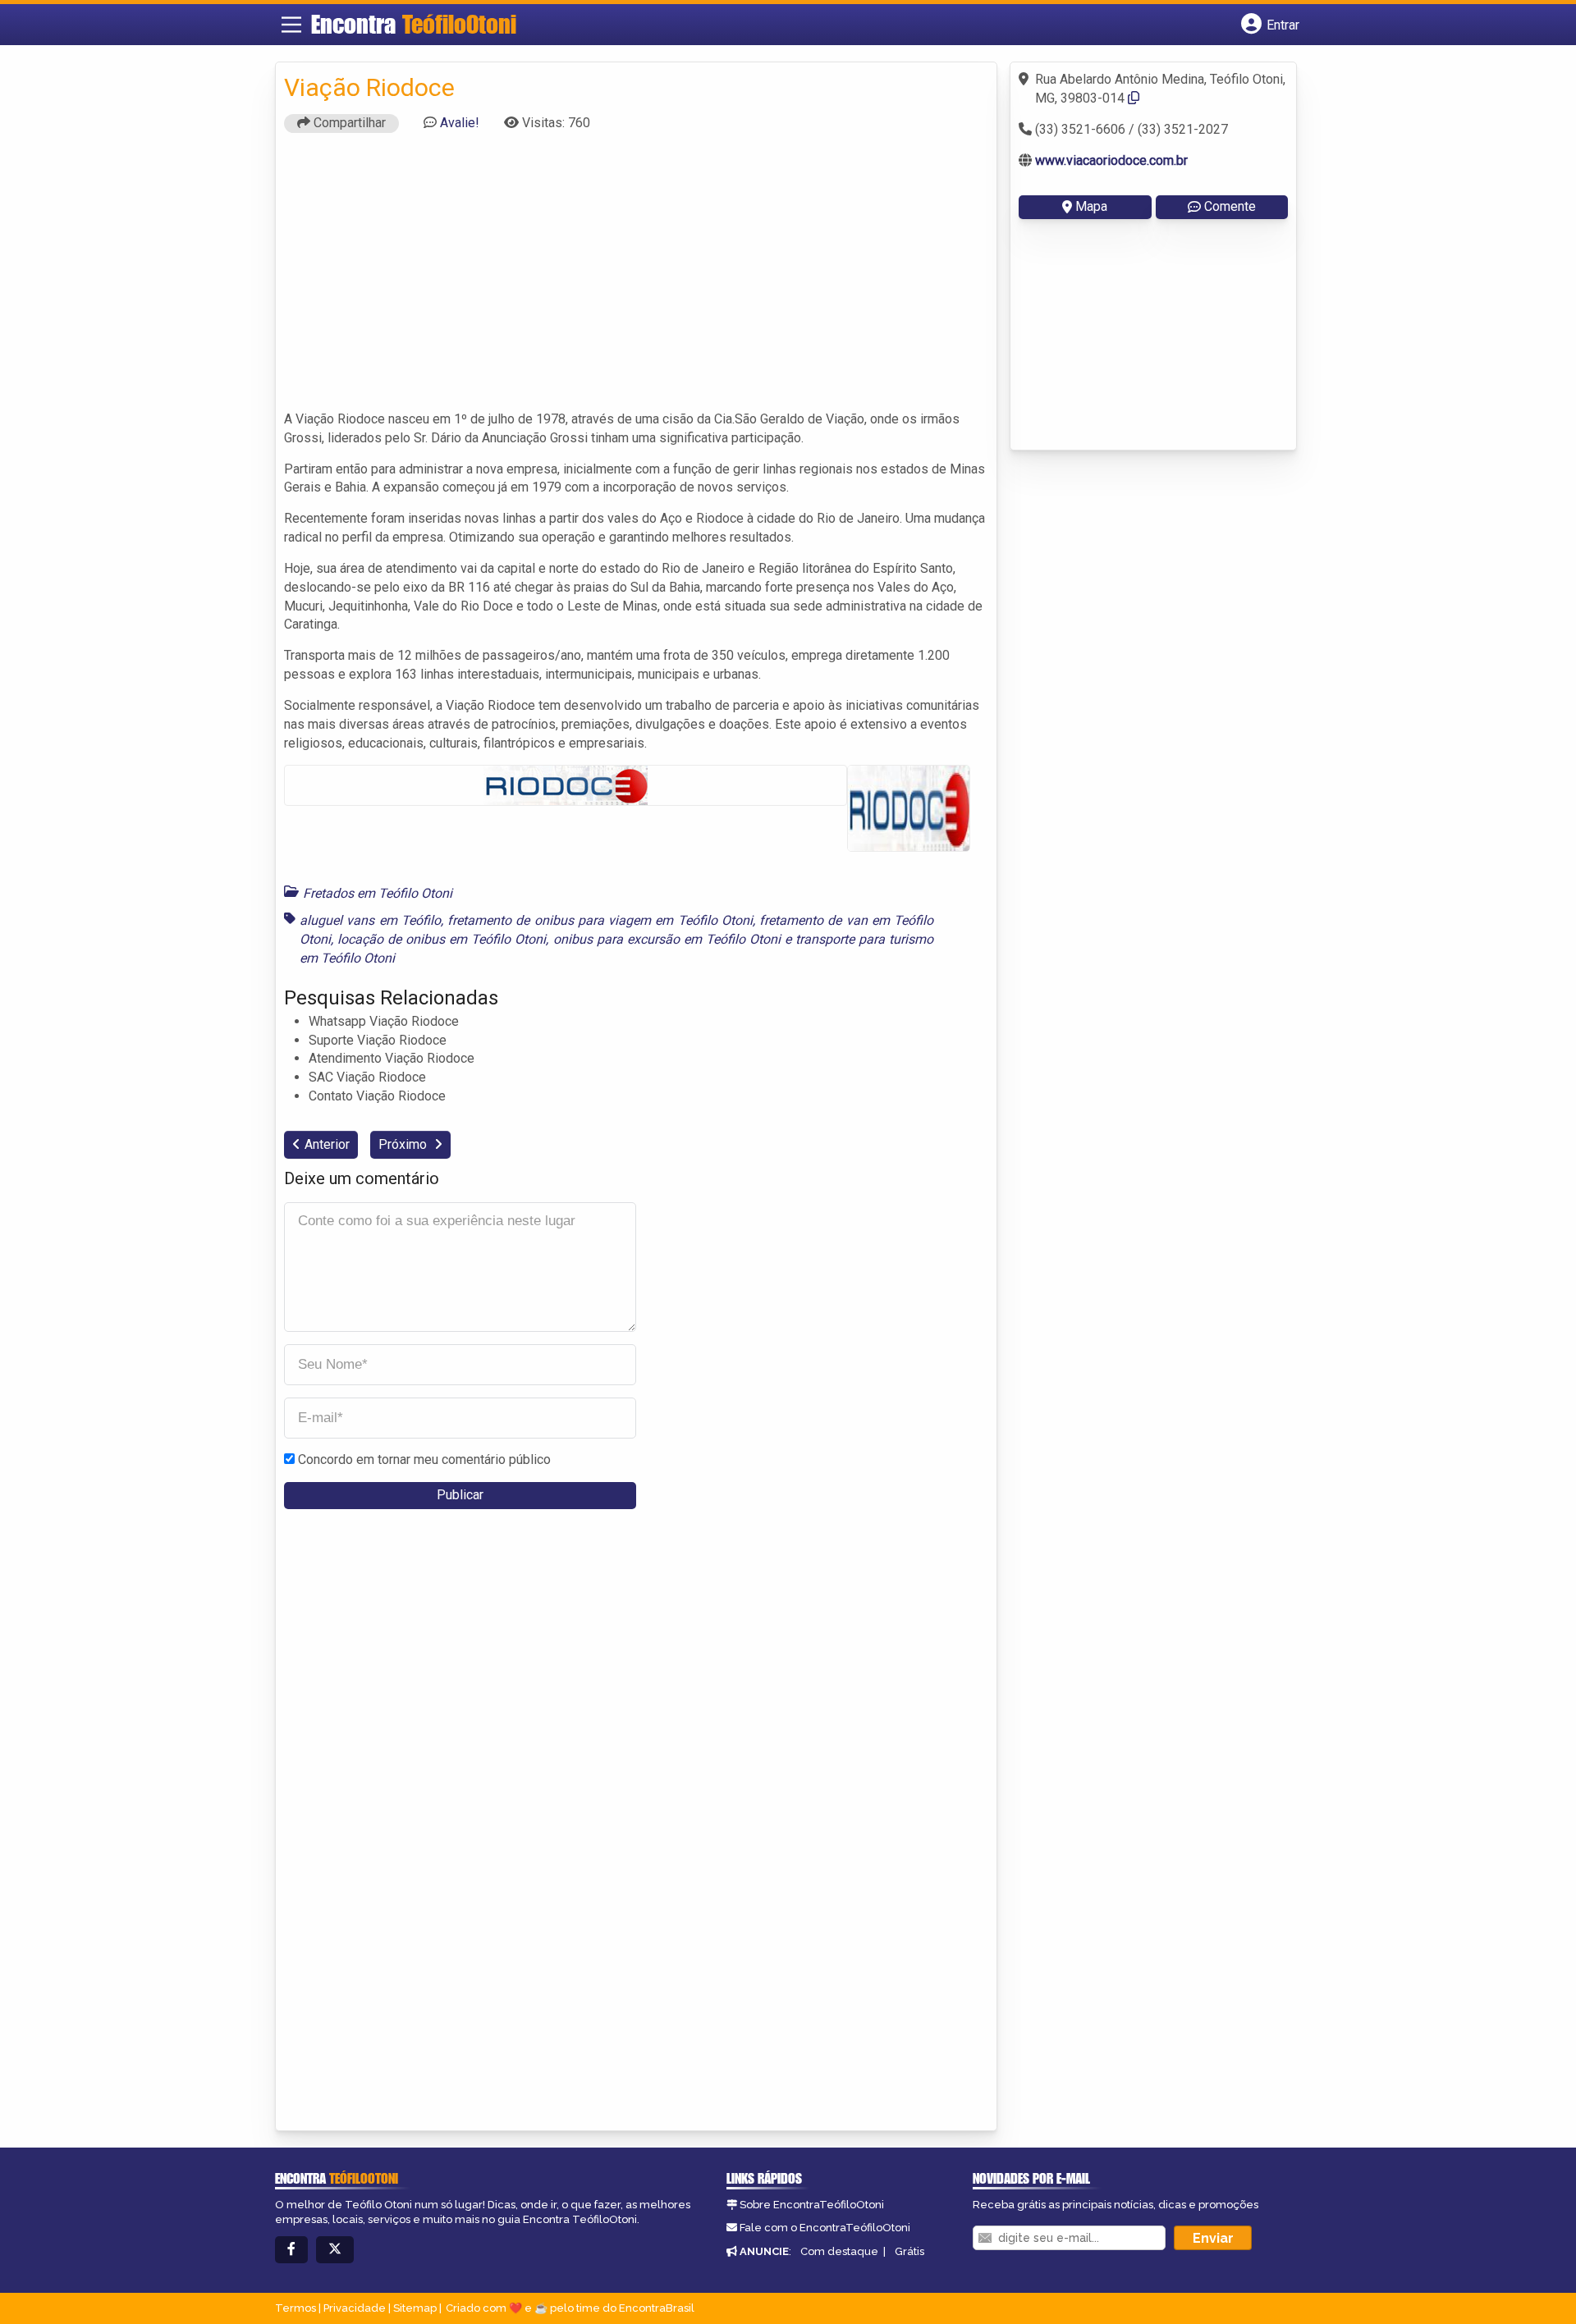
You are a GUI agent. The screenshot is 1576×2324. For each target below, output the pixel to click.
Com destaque (839, 2251)
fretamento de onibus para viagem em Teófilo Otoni (600, 920)
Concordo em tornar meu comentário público (424, 1459)
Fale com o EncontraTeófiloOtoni (825, 2228)
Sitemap (415, 2308)
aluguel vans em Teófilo (370, 920)
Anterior (327, 1144)
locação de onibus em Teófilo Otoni (442, 939)
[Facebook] (291, 2250)
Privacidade (355, 2308)
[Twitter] (335, 2250)
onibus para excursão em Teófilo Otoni (667, 939)
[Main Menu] (291, 25)
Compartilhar (348, 123)
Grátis (909, 2251)
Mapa (1091, 206)
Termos (295, 2308)
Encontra (414, 24)
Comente (1230, 206)
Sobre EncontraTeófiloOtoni (812, 2205)
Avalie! (460, 123)
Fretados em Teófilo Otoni (378, 893)
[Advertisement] (636, 279)
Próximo (404, 1144)
